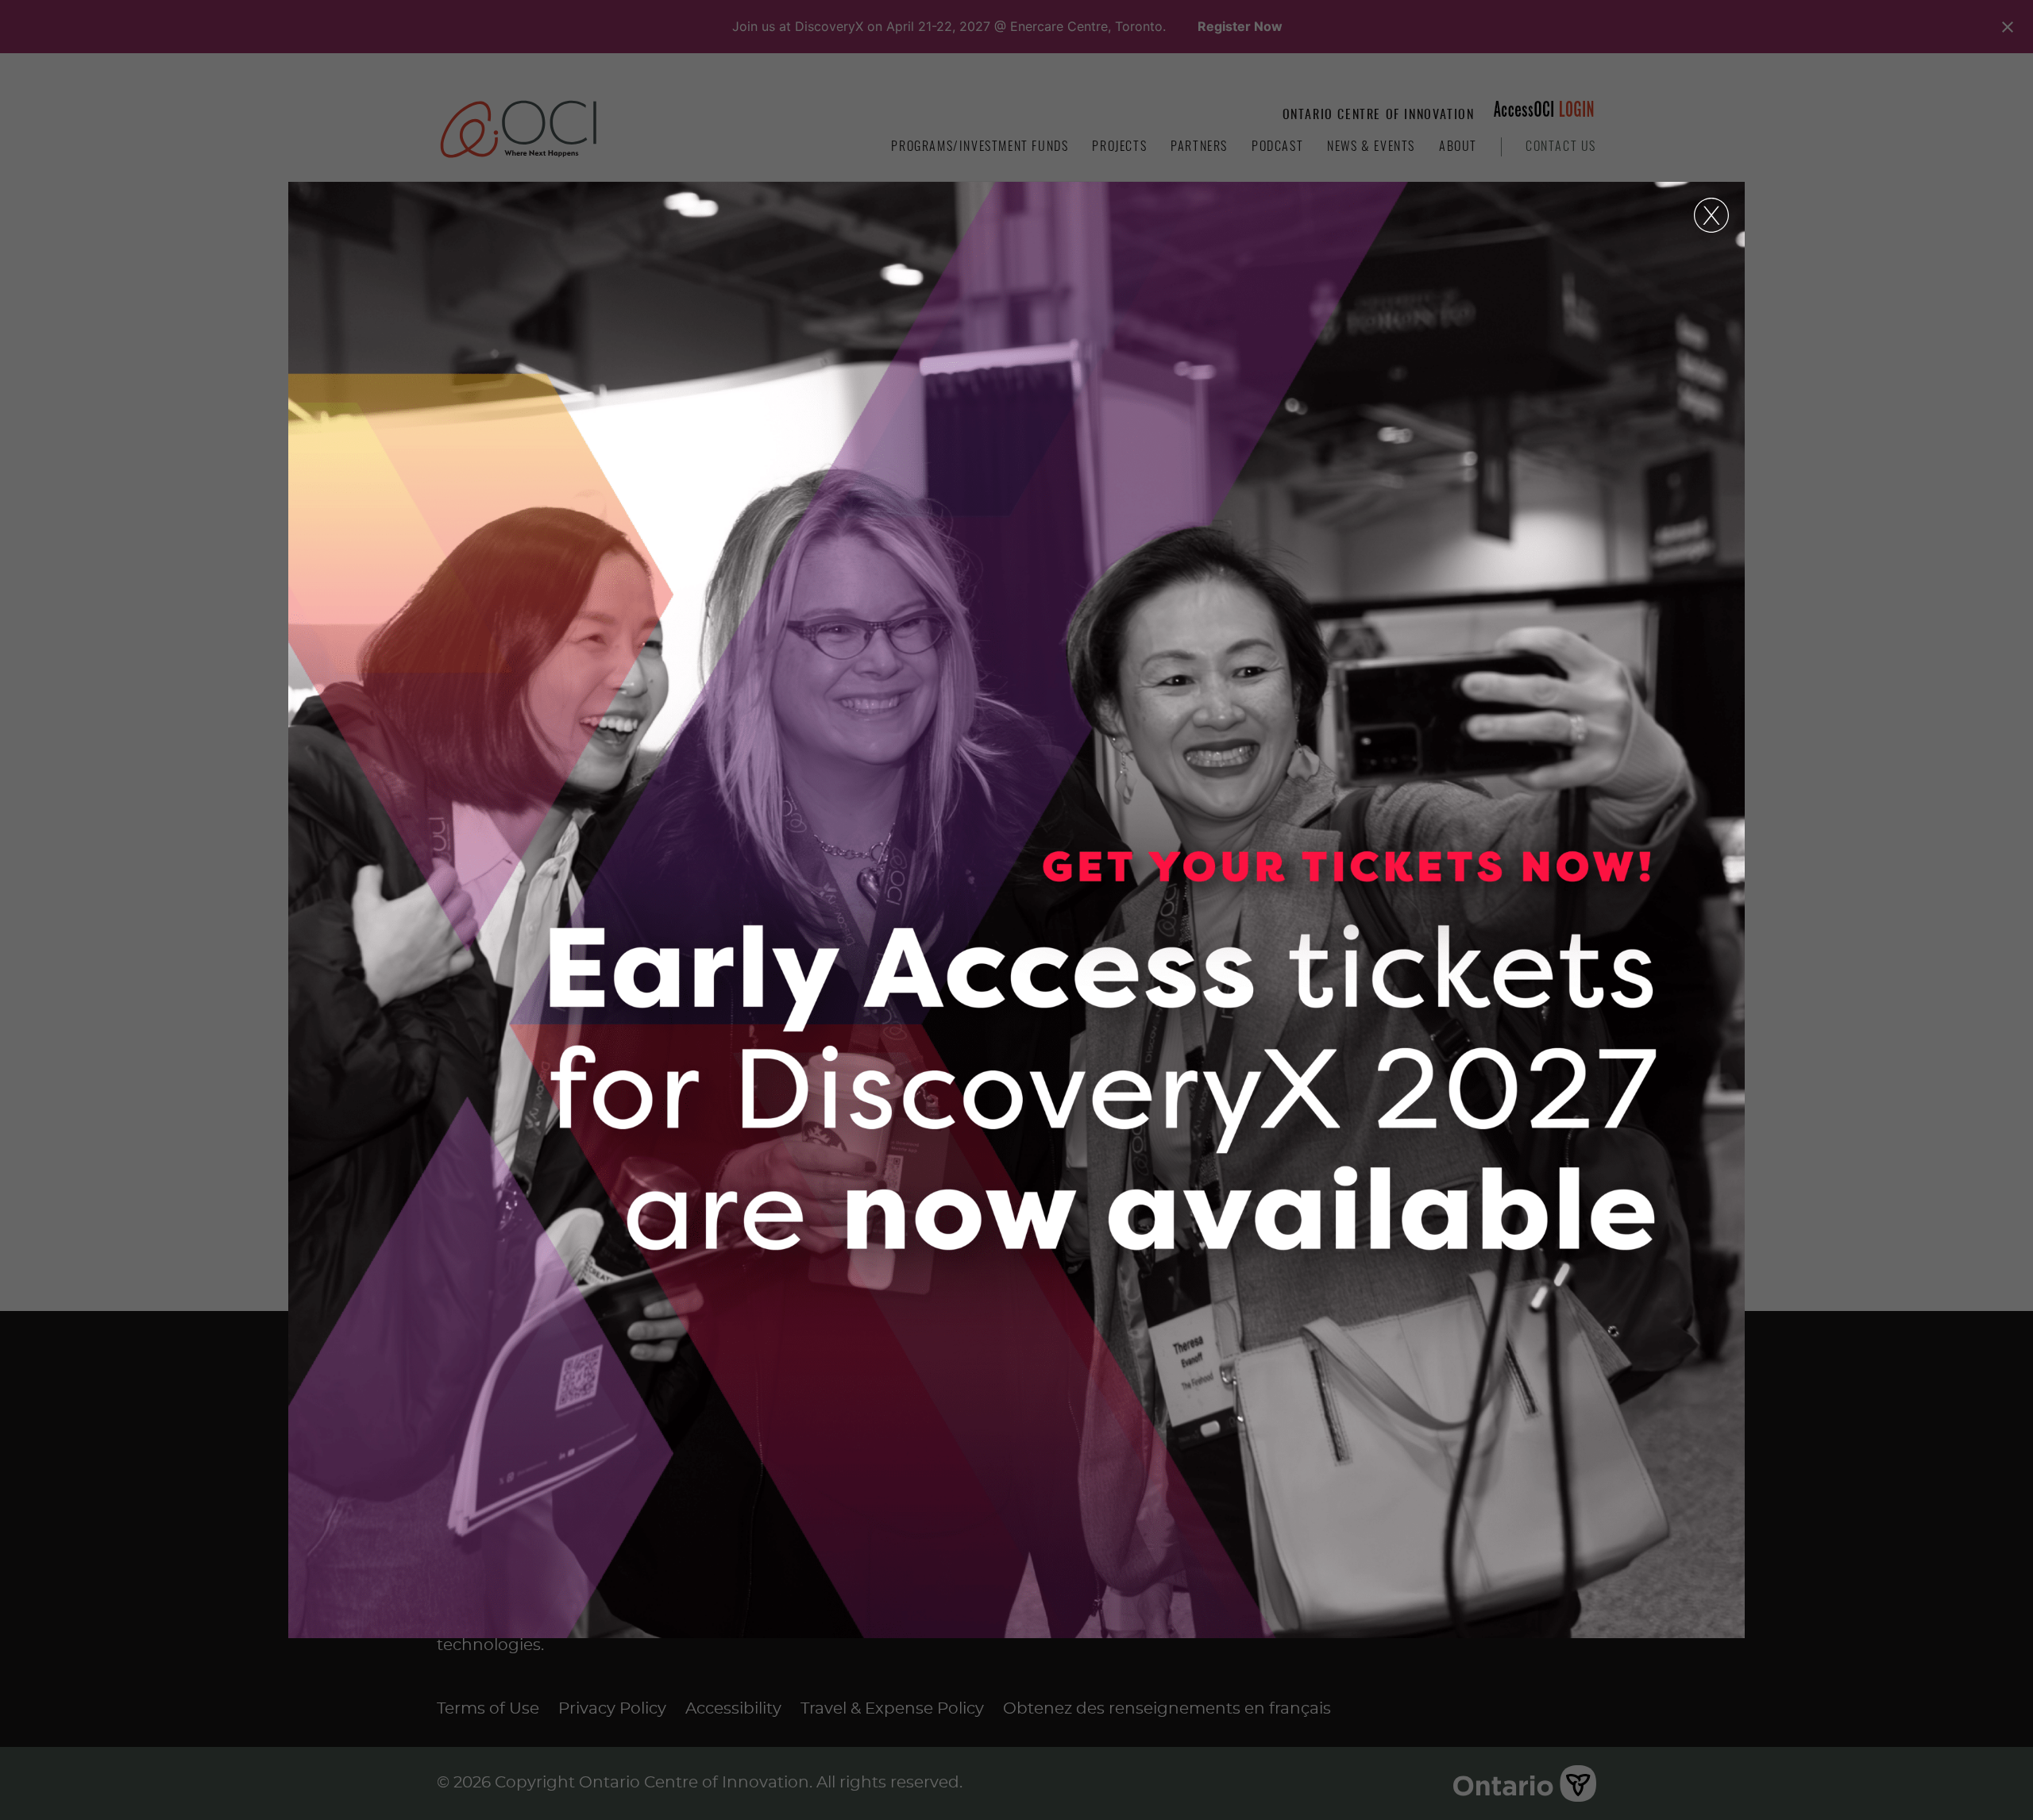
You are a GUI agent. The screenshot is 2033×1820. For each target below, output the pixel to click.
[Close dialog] (1711, 215)
